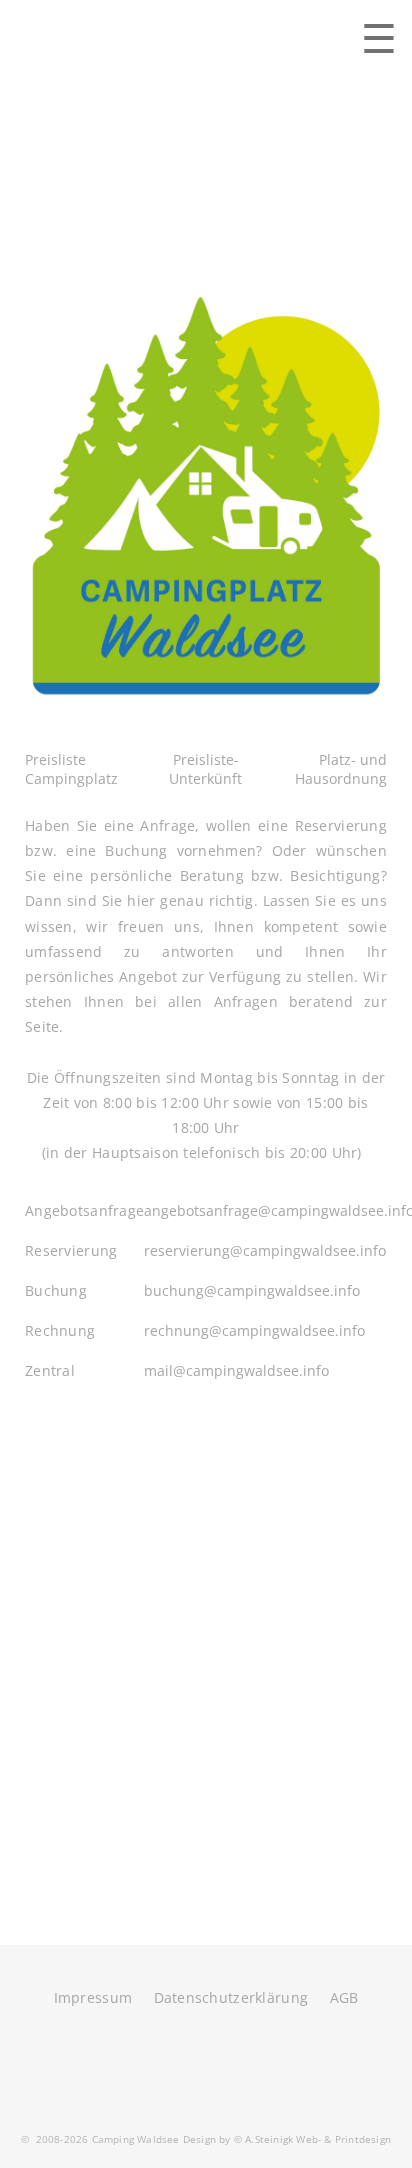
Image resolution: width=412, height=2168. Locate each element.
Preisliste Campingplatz (71, 769)
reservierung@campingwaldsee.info (265, 1250)
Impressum (93, 1997)
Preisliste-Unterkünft (205, 769)
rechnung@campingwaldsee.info (254, 1330)
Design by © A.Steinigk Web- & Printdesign (285, 2139)
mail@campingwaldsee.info (236, 1370)
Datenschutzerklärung (231, 1997)
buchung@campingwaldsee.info (252, 1290)
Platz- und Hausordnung (341, 769)
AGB (344, 1997)
